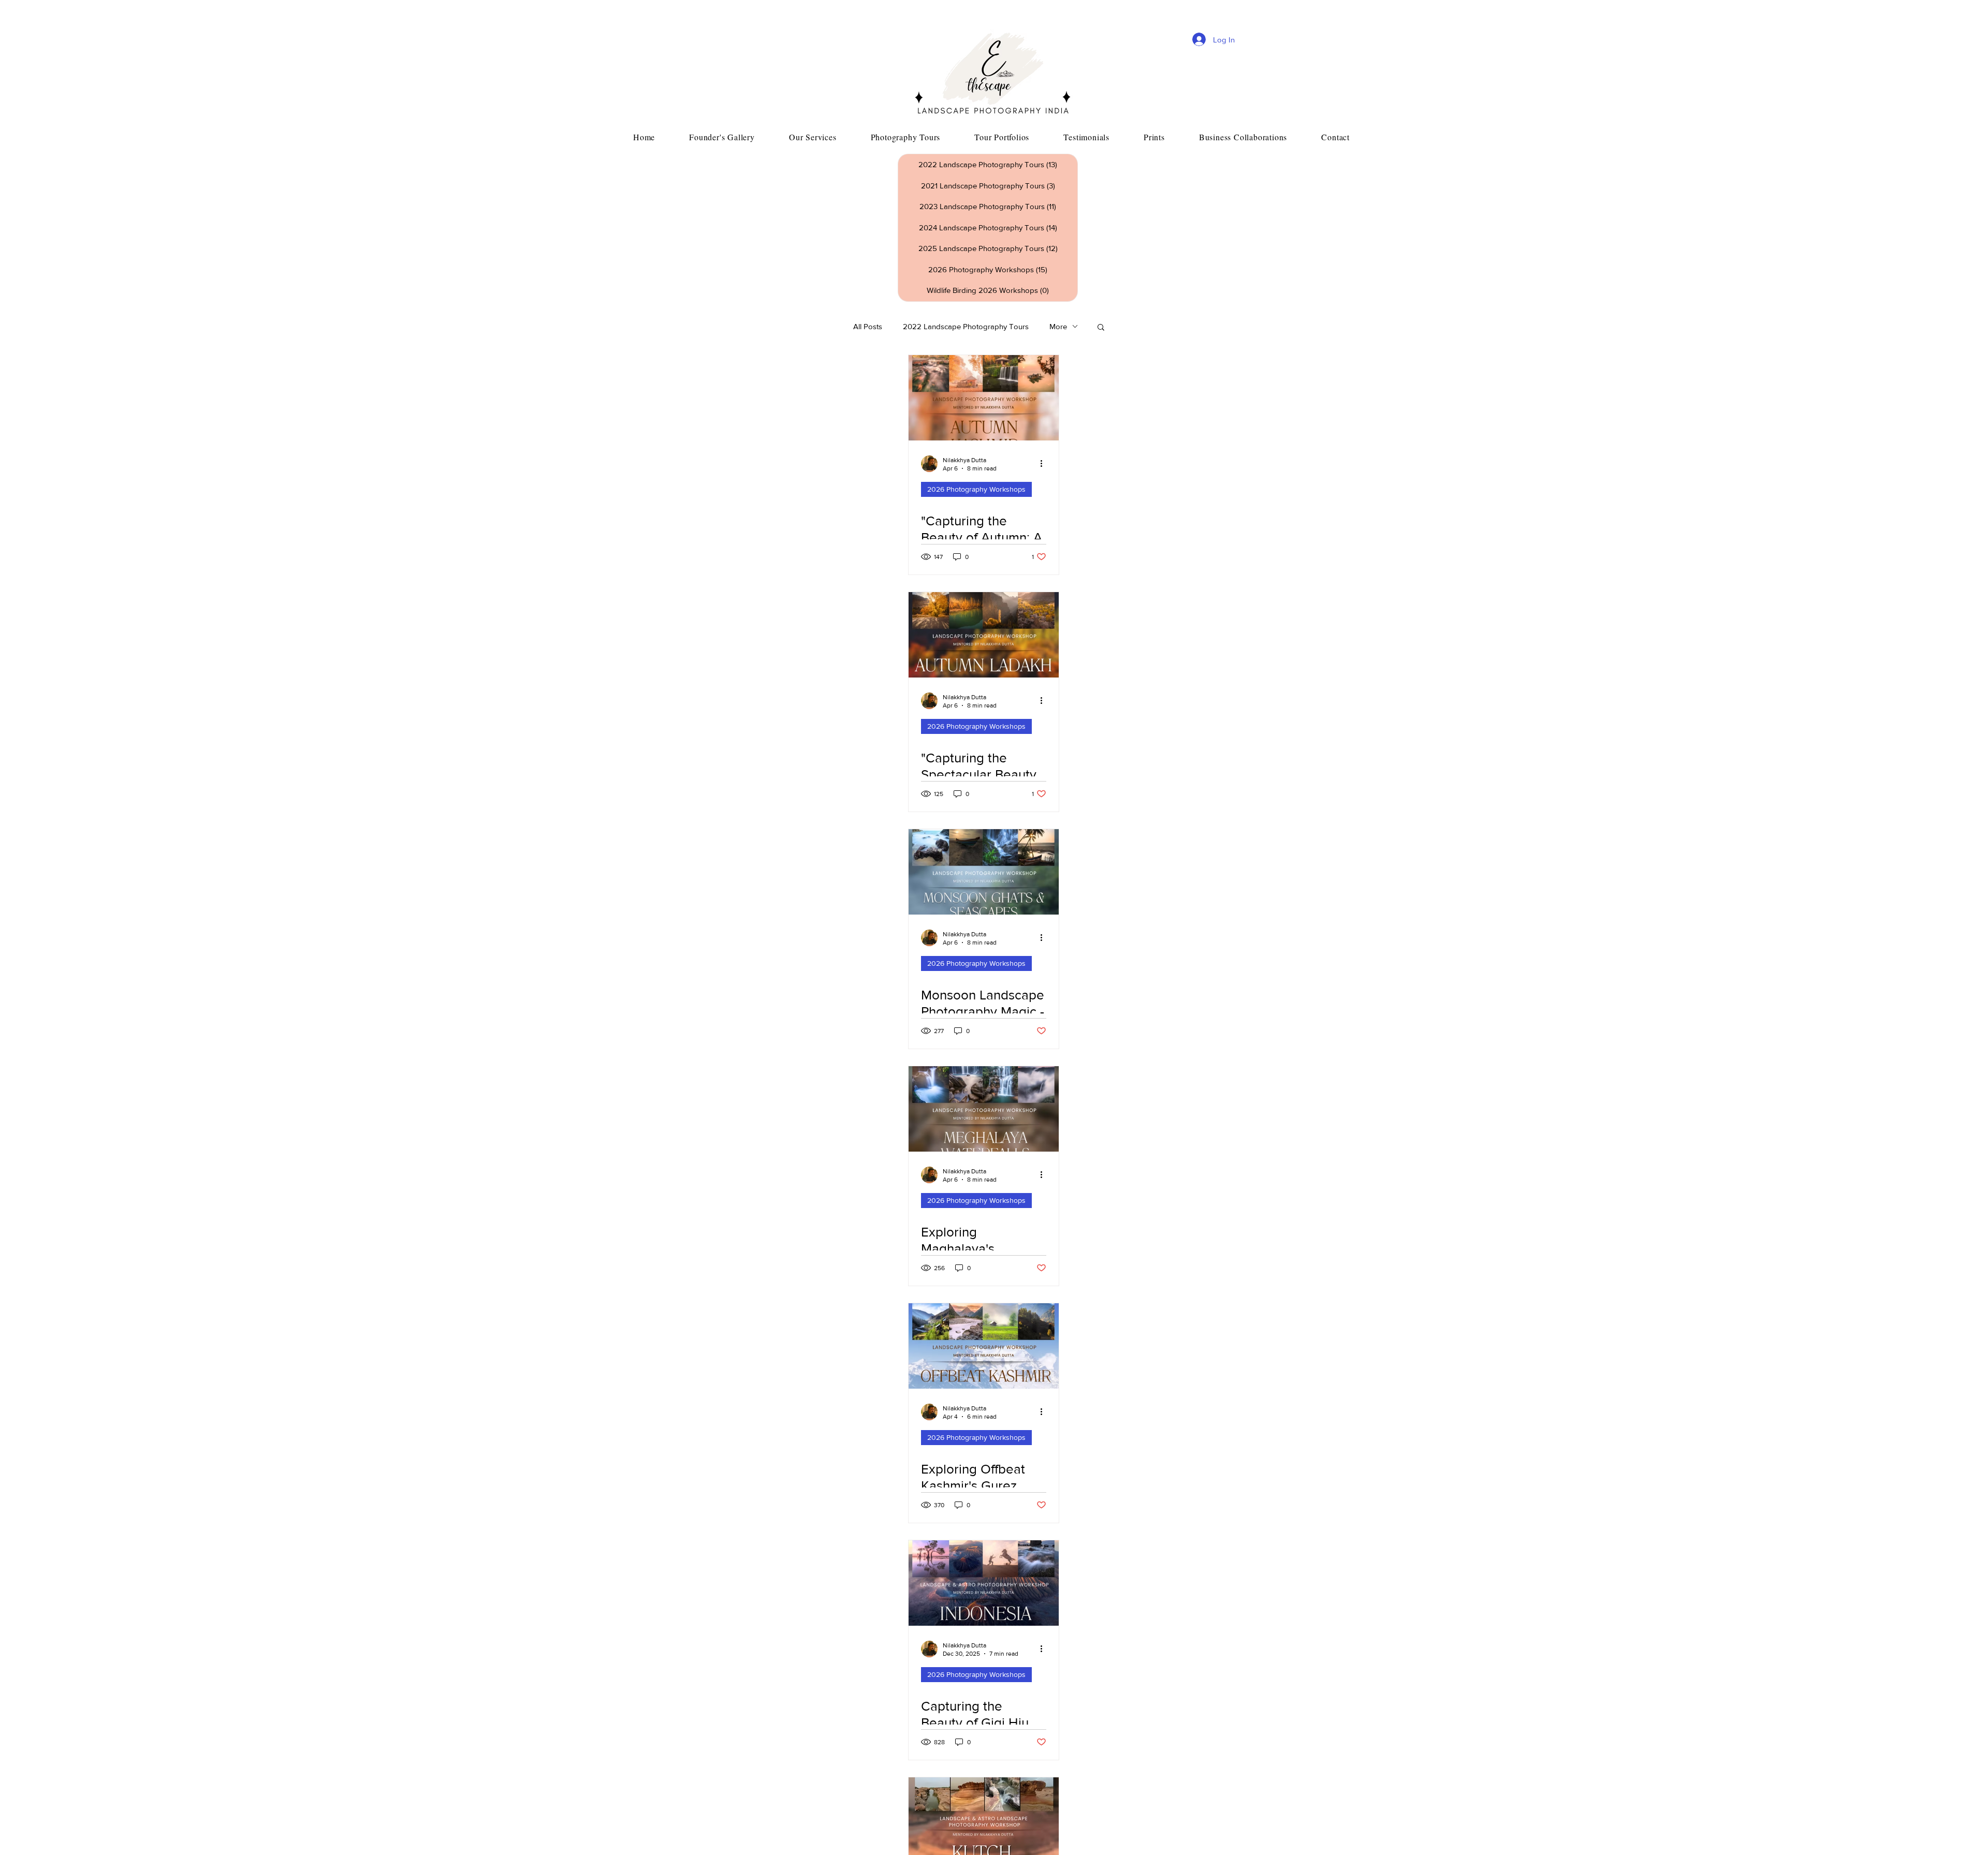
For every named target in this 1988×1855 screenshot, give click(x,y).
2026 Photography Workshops (976, 489)
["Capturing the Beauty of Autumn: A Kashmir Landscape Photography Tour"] (984, 398)
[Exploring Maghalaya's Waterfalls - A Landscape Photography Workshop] (984, 1109)
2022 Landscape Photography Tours (966, 326)
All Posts (868, 326)
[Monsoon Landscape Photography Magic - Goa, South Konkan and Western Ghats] (984, 872)
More (1058, 326)
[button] (1101, 328)
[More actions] (1045, 464)
